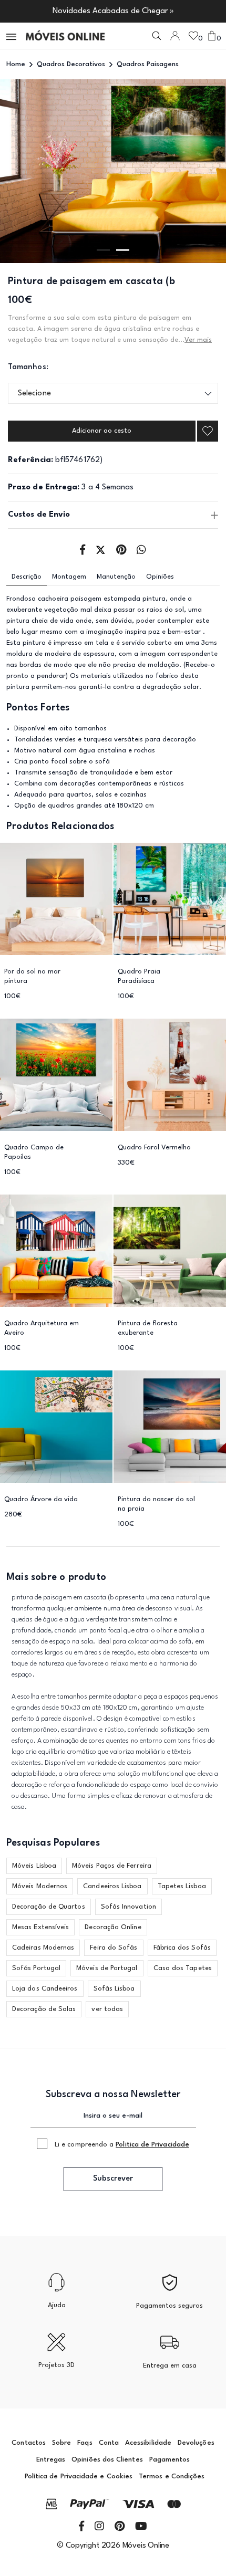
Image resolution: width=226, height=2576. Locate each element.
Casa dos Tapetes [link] (183, 1968)
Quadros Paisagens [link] (148, 64)
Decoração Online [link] (113, 1927)
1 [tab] (103, 250)
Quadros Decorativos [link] (71, 64)
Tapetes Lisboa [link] (182, 1886)
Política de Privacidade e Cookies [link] (79, 2476)
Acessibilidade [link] (148, 2443)
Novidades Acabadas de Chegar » (113, 11)
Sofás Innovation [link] (129, 1907)
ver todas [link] (107, 2009)
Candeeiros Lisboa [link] (112, 1886)
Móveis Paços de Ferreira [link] (112, 1866)
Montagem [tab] (69, 577)
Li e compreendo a (122, 2145)
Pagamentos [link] (170, 2460)
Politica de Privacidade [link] (152, 2145)
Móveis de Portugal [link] (107, 1968)
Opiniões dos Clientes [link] (107, 2460)
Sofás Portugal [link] (36, 1968)
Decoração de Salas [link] (44, 2009)
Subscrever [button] (113, 2179)
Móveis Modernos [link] (40, 1886)
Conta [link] (109, 2443)
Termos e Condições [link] (172, 2476)
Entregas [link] (51, 2460)
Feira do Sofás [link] (114, 1948)
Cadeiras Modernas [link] (43, 1948)
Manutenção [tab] (116, 577)
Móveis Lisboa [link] (34, 1866)
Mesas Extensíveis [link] (40, 1927)
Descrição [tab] (27, 577)
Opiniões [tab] (160, 577)
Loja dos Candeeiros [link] (45, 1989)
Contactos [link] (29, 2443)
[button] (12, 36)
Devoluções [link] (196, 2443)
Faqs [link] (85, 2443)
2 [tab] (123, 250)
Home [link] (16, 64)
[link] (65, 36)
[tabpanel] (113, 171)
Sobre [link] (61, 2443)
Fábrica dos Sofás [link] (182, 1948)
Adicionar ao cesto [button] (102, 431)
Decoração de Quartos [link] (49, 1907)
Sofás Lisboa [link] (114, 1989)
